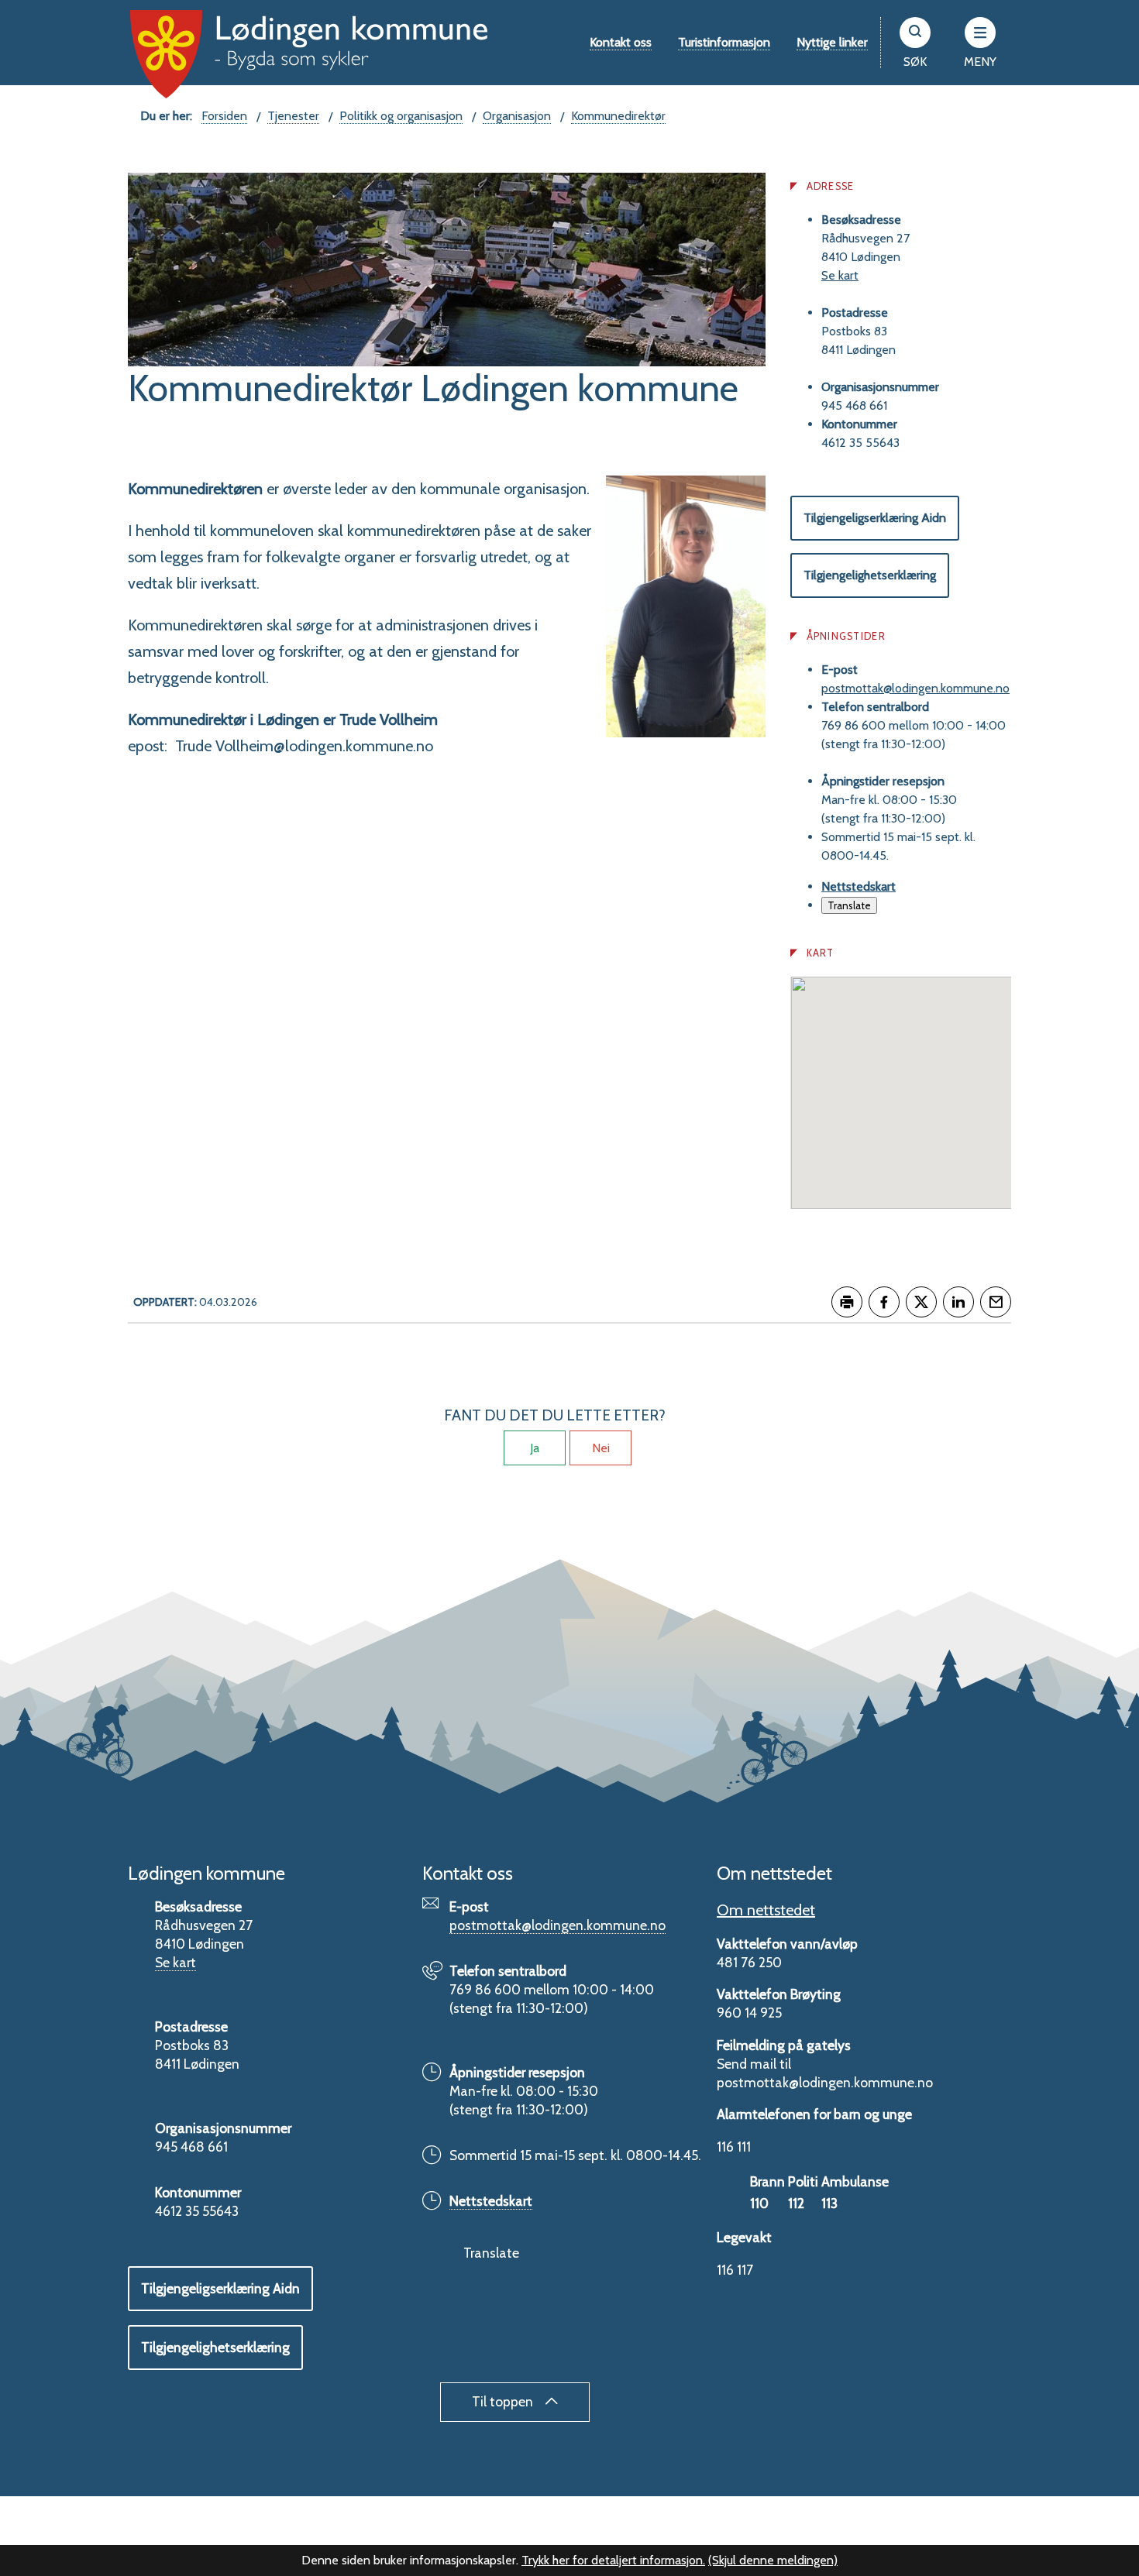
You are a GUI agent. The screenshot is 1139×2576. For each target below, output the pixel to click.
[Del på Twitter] (921, 1302)
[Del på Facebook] (884, 1302)
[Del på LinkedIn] (958, 1302)
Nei (601, 1448)
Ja (535, 1448)
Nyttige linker (832, 42)
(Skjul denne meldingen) (773, 2560)
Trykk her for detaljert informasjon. (613, 2560)
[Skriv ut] (847, 1302)
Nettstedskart (859, 886)
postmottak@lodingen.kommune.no (915, 688)
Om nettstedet (766, 1910)
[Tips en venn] (996, 1302)
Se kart (840, 275)
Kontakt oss (621, 42)
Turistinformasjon (724, 42)
